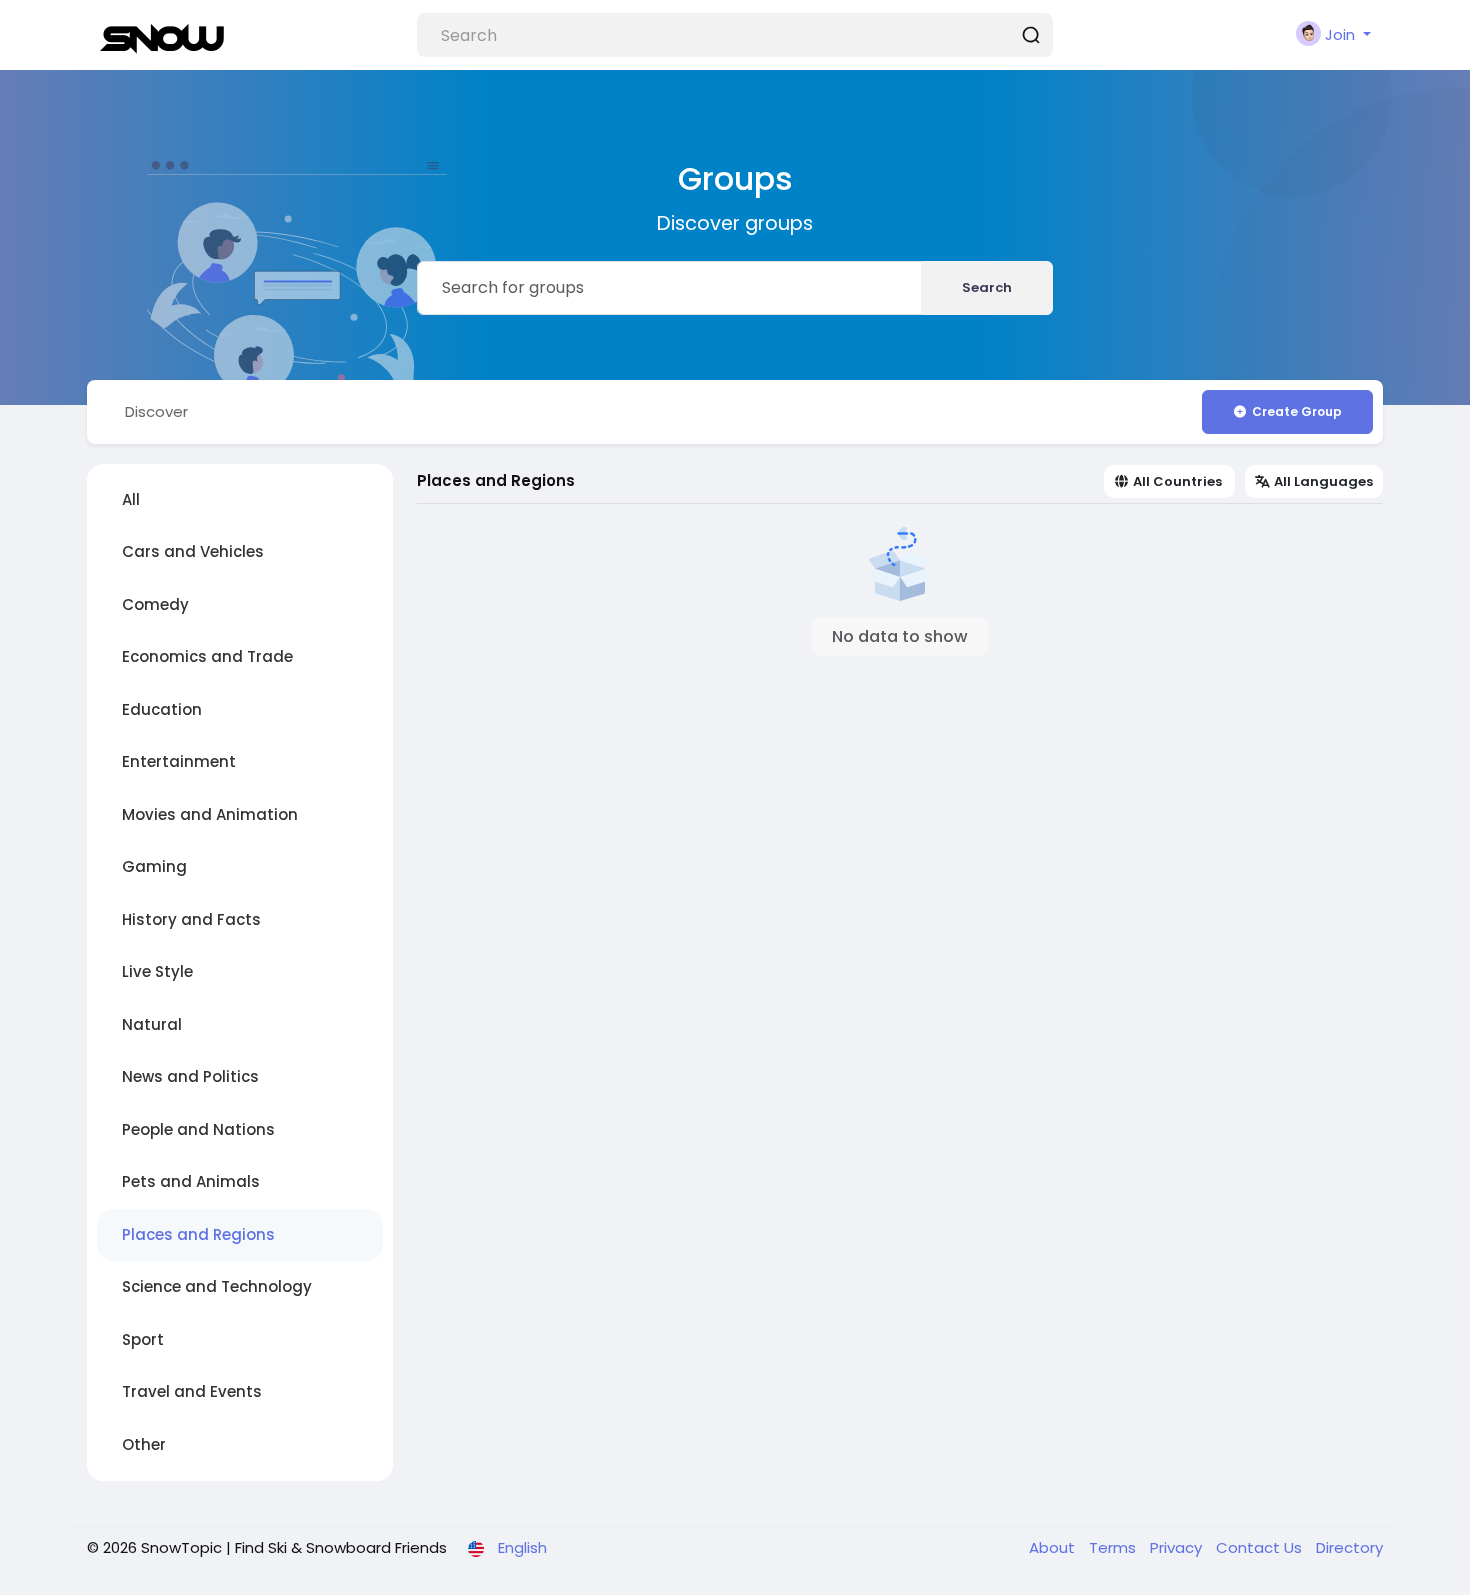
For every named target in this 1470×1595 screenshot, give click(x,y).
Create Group (1297, 411)
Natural (152, 1024)
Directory (1349, 1547)
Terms (1114, 1547)
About (1054, 1547)
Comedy (155, 604)
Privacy (1178, 1547)
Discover (156, 411)
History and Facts (191, 919)
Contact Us (1261, 1547)
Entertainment (179, 761)
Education (162, 709)
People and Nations (198, 1129)
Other (144, 1444)
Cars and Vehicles (193, 551)
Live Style (157, 971)
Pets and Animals (191, 1181)
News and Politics (190, 1076)
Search (987, 287)
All (131, 499)
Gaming (154, 866)
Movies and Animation (210, 814)
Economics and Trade (207, 656)
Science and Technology (217, 1286)
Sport (143, 1339)
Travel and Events (192, 1391)
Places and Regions (198, 1234)
